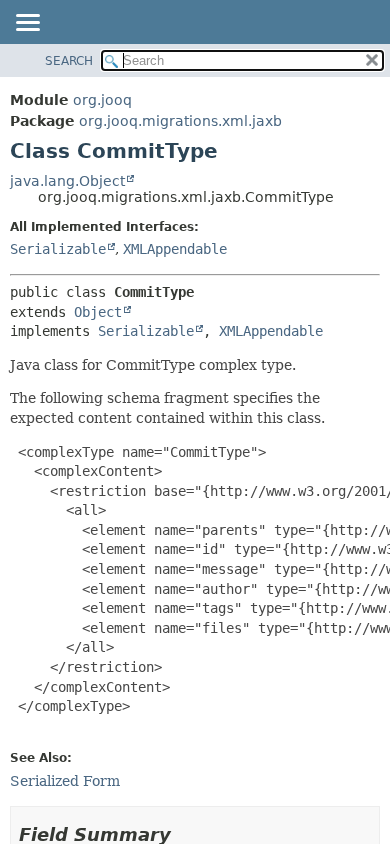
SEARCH (69, 61)
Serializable (58, 249)
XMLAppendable (175, 249)
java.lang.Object (67, 181)
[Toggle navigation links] (27, 24)
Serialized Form (65, 781)
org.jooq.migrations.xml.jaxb (180, 121)
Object (98, 312)
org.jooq (102, 100)
